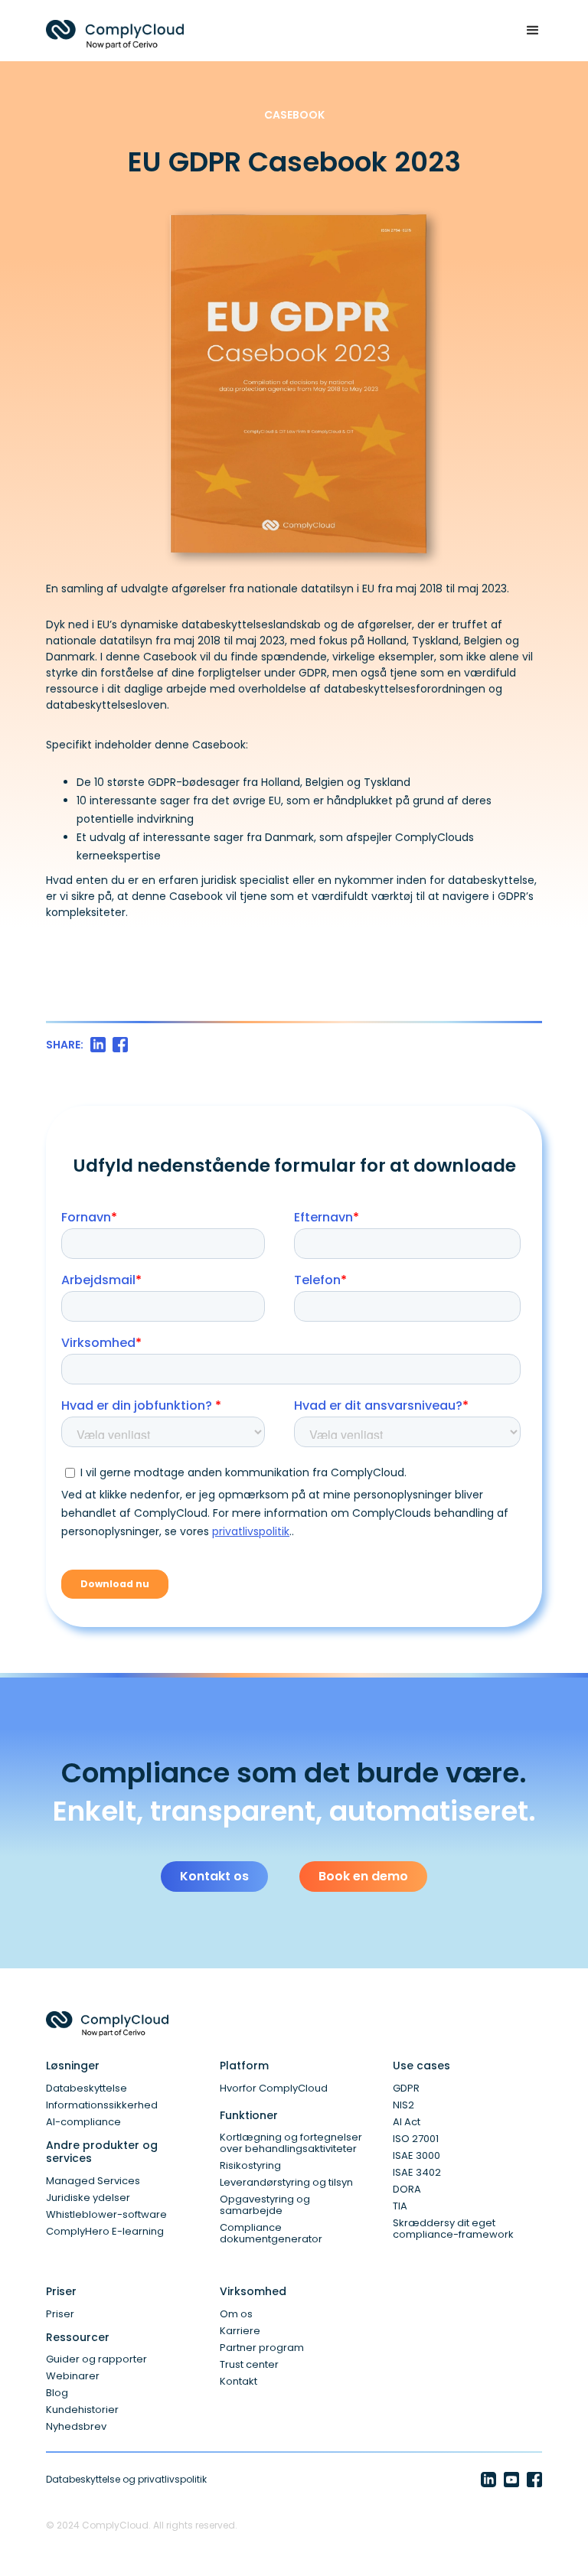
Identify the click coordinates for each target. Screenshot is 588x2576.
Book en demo (363, 1876)
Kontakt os (214, 1876)
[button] (526, 31)
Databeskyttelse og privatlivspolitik (126, 2479)
